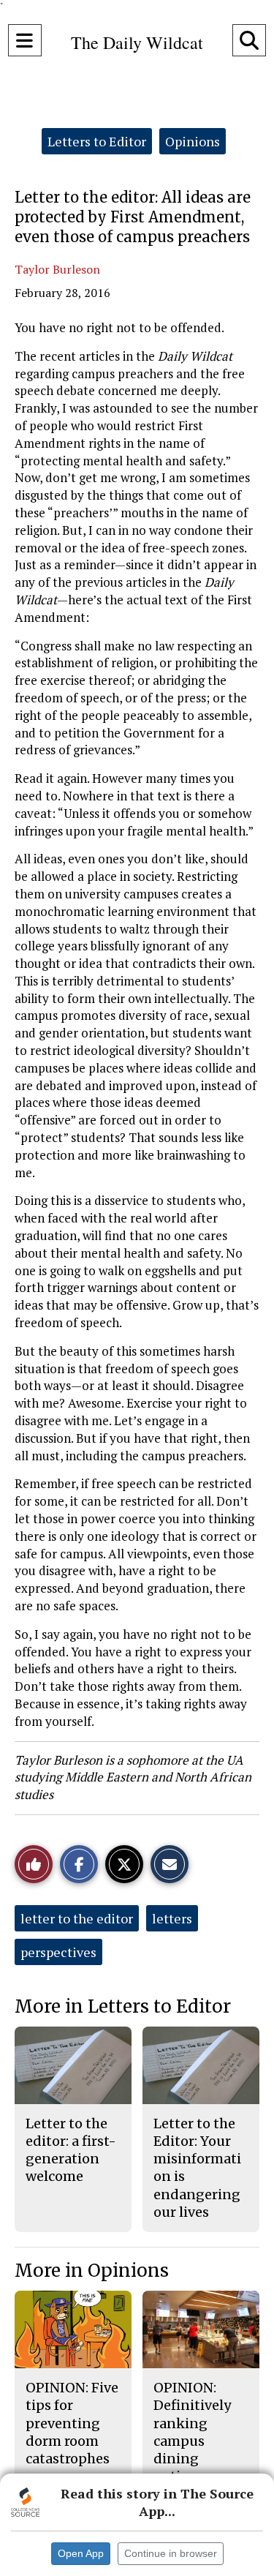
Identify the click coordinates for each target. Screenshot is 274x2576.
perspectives (58, 1952)
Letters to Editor (97, 141)
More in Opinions (92, 2271)
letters (172, 1918)
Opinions (193, 141)
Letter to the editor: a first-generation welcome (71, 2150)
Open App (81, 2553)
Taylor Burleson (57, 269)
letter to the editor (77, 1918)
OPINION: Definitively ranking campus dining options (192, 2432)
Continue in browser (171, 2553)
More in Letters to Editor (123, 2006)
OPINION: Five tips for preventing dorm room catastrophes (72, 2423)
